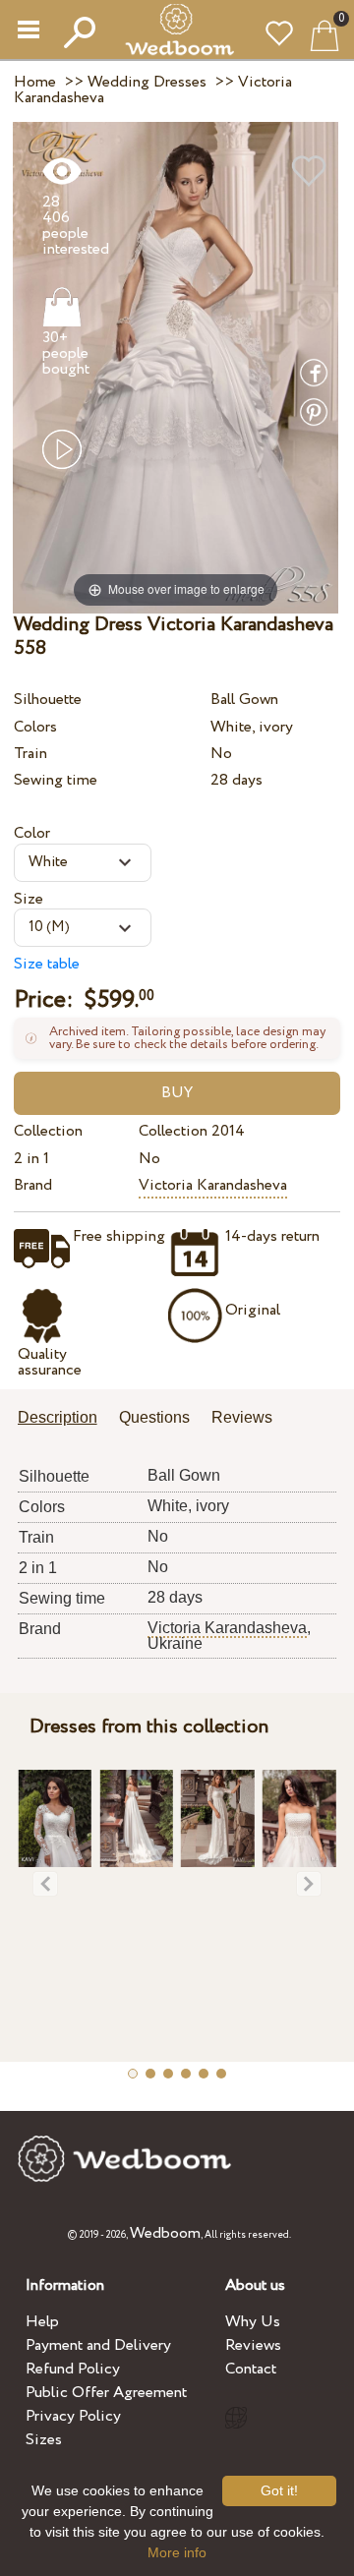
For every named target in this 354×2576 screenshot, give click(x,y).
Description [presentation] (58, 1417)
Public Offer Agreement (106, 2393)
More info (177, 2552)
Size (29, 899)
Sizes (44, 2440)
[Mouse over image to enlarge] (176, 367)
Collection (48, 1131)
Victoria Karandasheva (213, 1185)
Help (42, 2322)
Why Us (253, 2322)
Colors (35, 727)
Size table (47, 964)
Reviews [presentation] (242, 1417)
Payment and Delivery (98, 2345)
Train (30, 754)
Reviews (253, 2345)
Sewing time (56, 780)
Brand (33, 1185)
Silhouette (48, 700)
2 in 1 (31, 1159)
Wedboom (165, 2233)
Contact (251, 2369)
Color (32, 833)
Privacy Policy (73, 2416)
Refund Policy (73, 2369)
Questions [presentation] (154, 1417)
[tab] (64, 1419)
